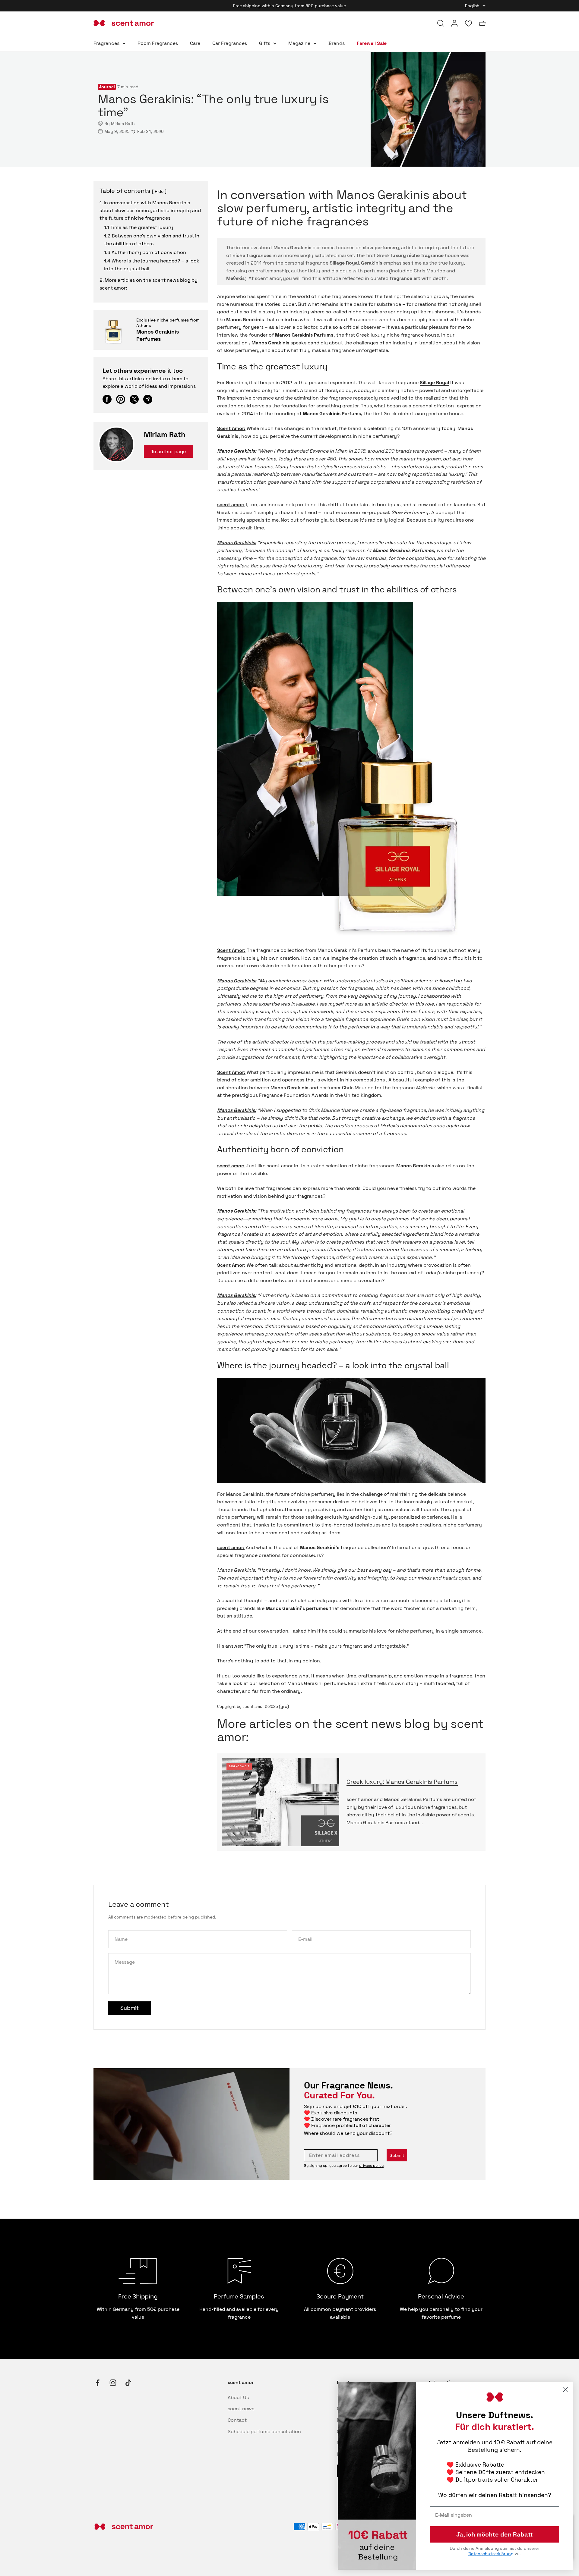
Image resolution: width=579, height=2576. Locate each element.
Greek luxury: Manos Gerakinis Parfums (402, 1782)
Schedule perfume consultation (264, 2432)
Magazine (299, 43)
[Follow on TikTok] (128, 2383)
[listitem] (107, 399)
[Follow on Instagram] (113, 2383)
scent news (241, 2409)
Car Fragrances (230, 43)
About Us (238, 2397)
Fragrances (106, 43)
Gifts (265, 43)
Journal (107, 87)
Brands (337, 43)
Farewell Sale (372, 43)
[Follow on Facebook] (98, 2383)
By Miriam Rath (120, 124)
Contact (237, 2420)
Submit (397, 2155)
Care (195, 43)
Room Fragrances (158, 43)
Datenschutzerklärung (491, 2554)
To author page (168, 452)
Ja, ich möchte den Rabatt (495, 2534)
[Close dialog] (565, 2390)
